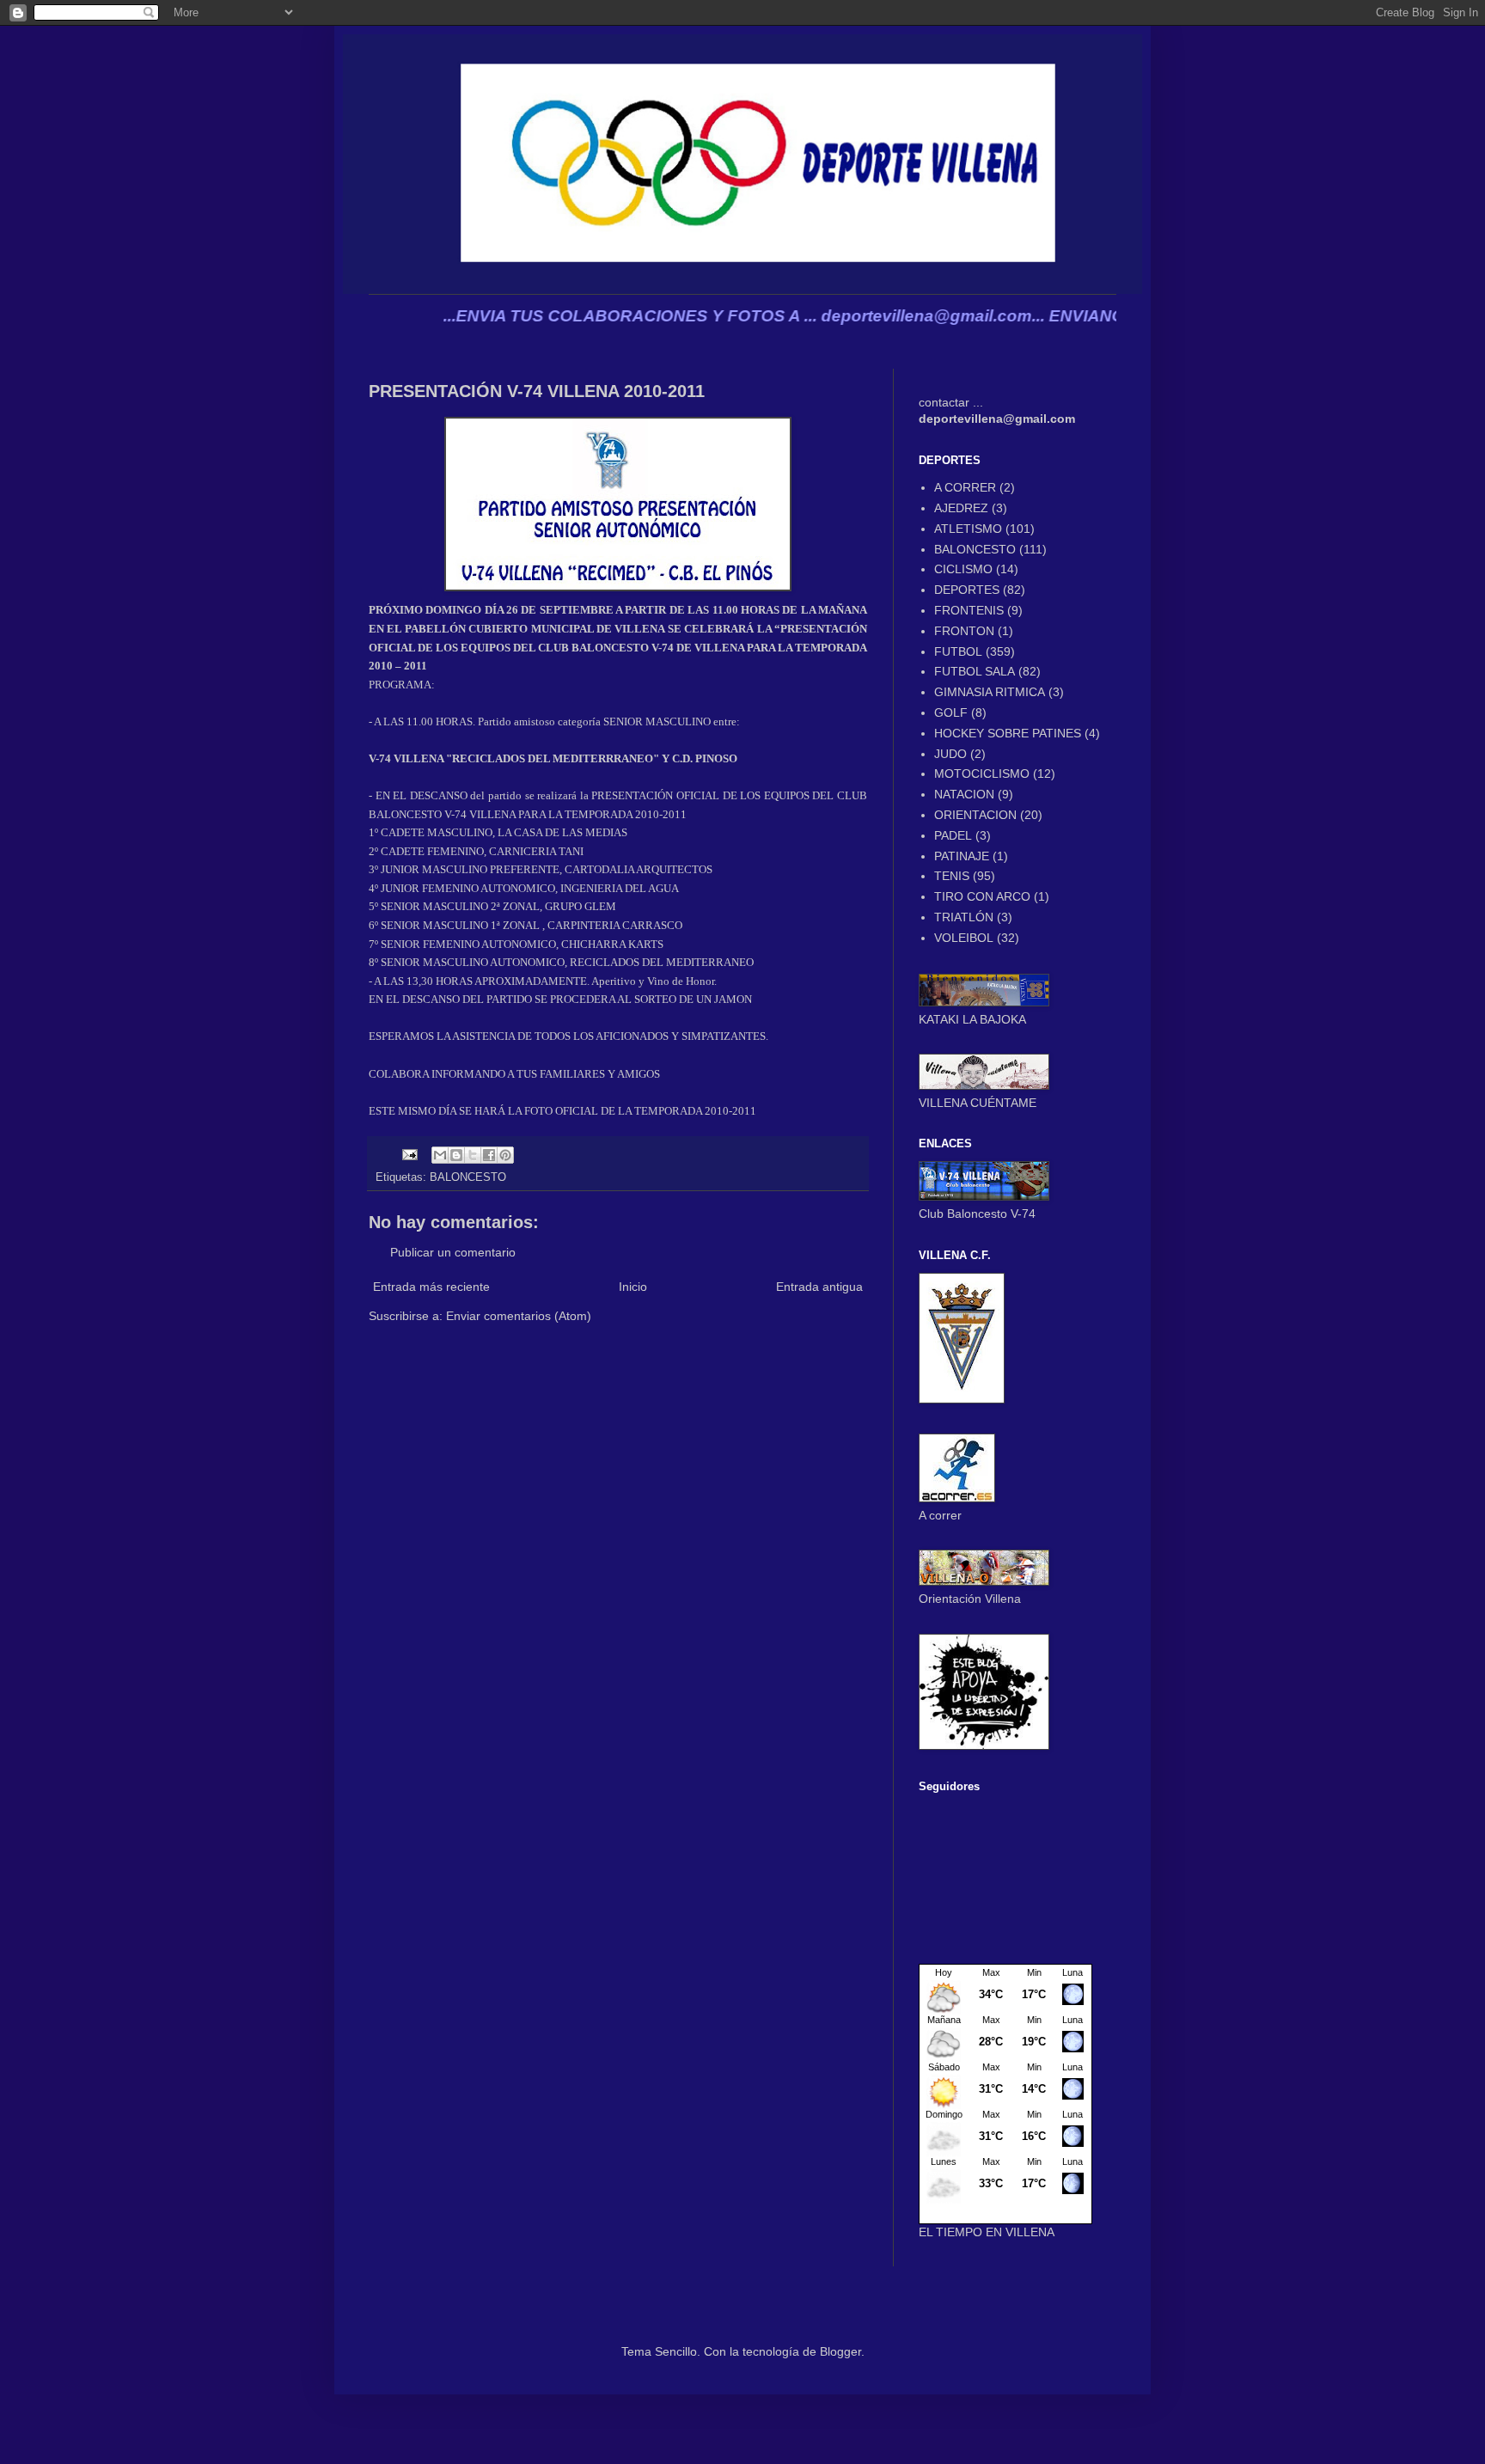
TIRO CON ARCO (982, 896)
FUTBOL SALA (975, 671)
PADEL (953, 835)
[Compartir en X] (473, 1155)
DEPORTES (967, 590)
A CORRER (965, 487)
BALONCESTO (468, 1177)
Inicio (633, 1287)
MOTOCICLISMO (982, 773)
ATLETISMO (968, 529)
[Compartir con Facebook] (489, 1155)
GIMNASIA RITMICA (990, 692)
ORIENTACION (975, 815)
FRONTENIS (969, 610)
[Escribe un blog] (456, 1155)
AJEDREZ (961, 508)
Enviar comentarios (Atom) (519, 1316)
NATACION (964, 794)
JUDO (950, 754)
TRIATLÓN (964, 917)
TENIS (952, 876)
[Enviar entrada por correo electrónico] (409, 1154)
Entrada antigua (819, 1287)
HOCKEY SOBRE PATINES (1008, 733)
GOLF (951, 712)
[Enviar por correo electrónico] (440, 1155)
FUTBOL (958, 651)
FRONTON (964, 631)
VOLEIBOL (964, 938)
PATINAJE (962, 856)
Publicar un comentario (453, 1252)
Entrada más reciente (431, 1287)
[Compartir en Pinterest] (505, 1155)
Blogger (840, 2351)
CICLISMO (963, 569)
